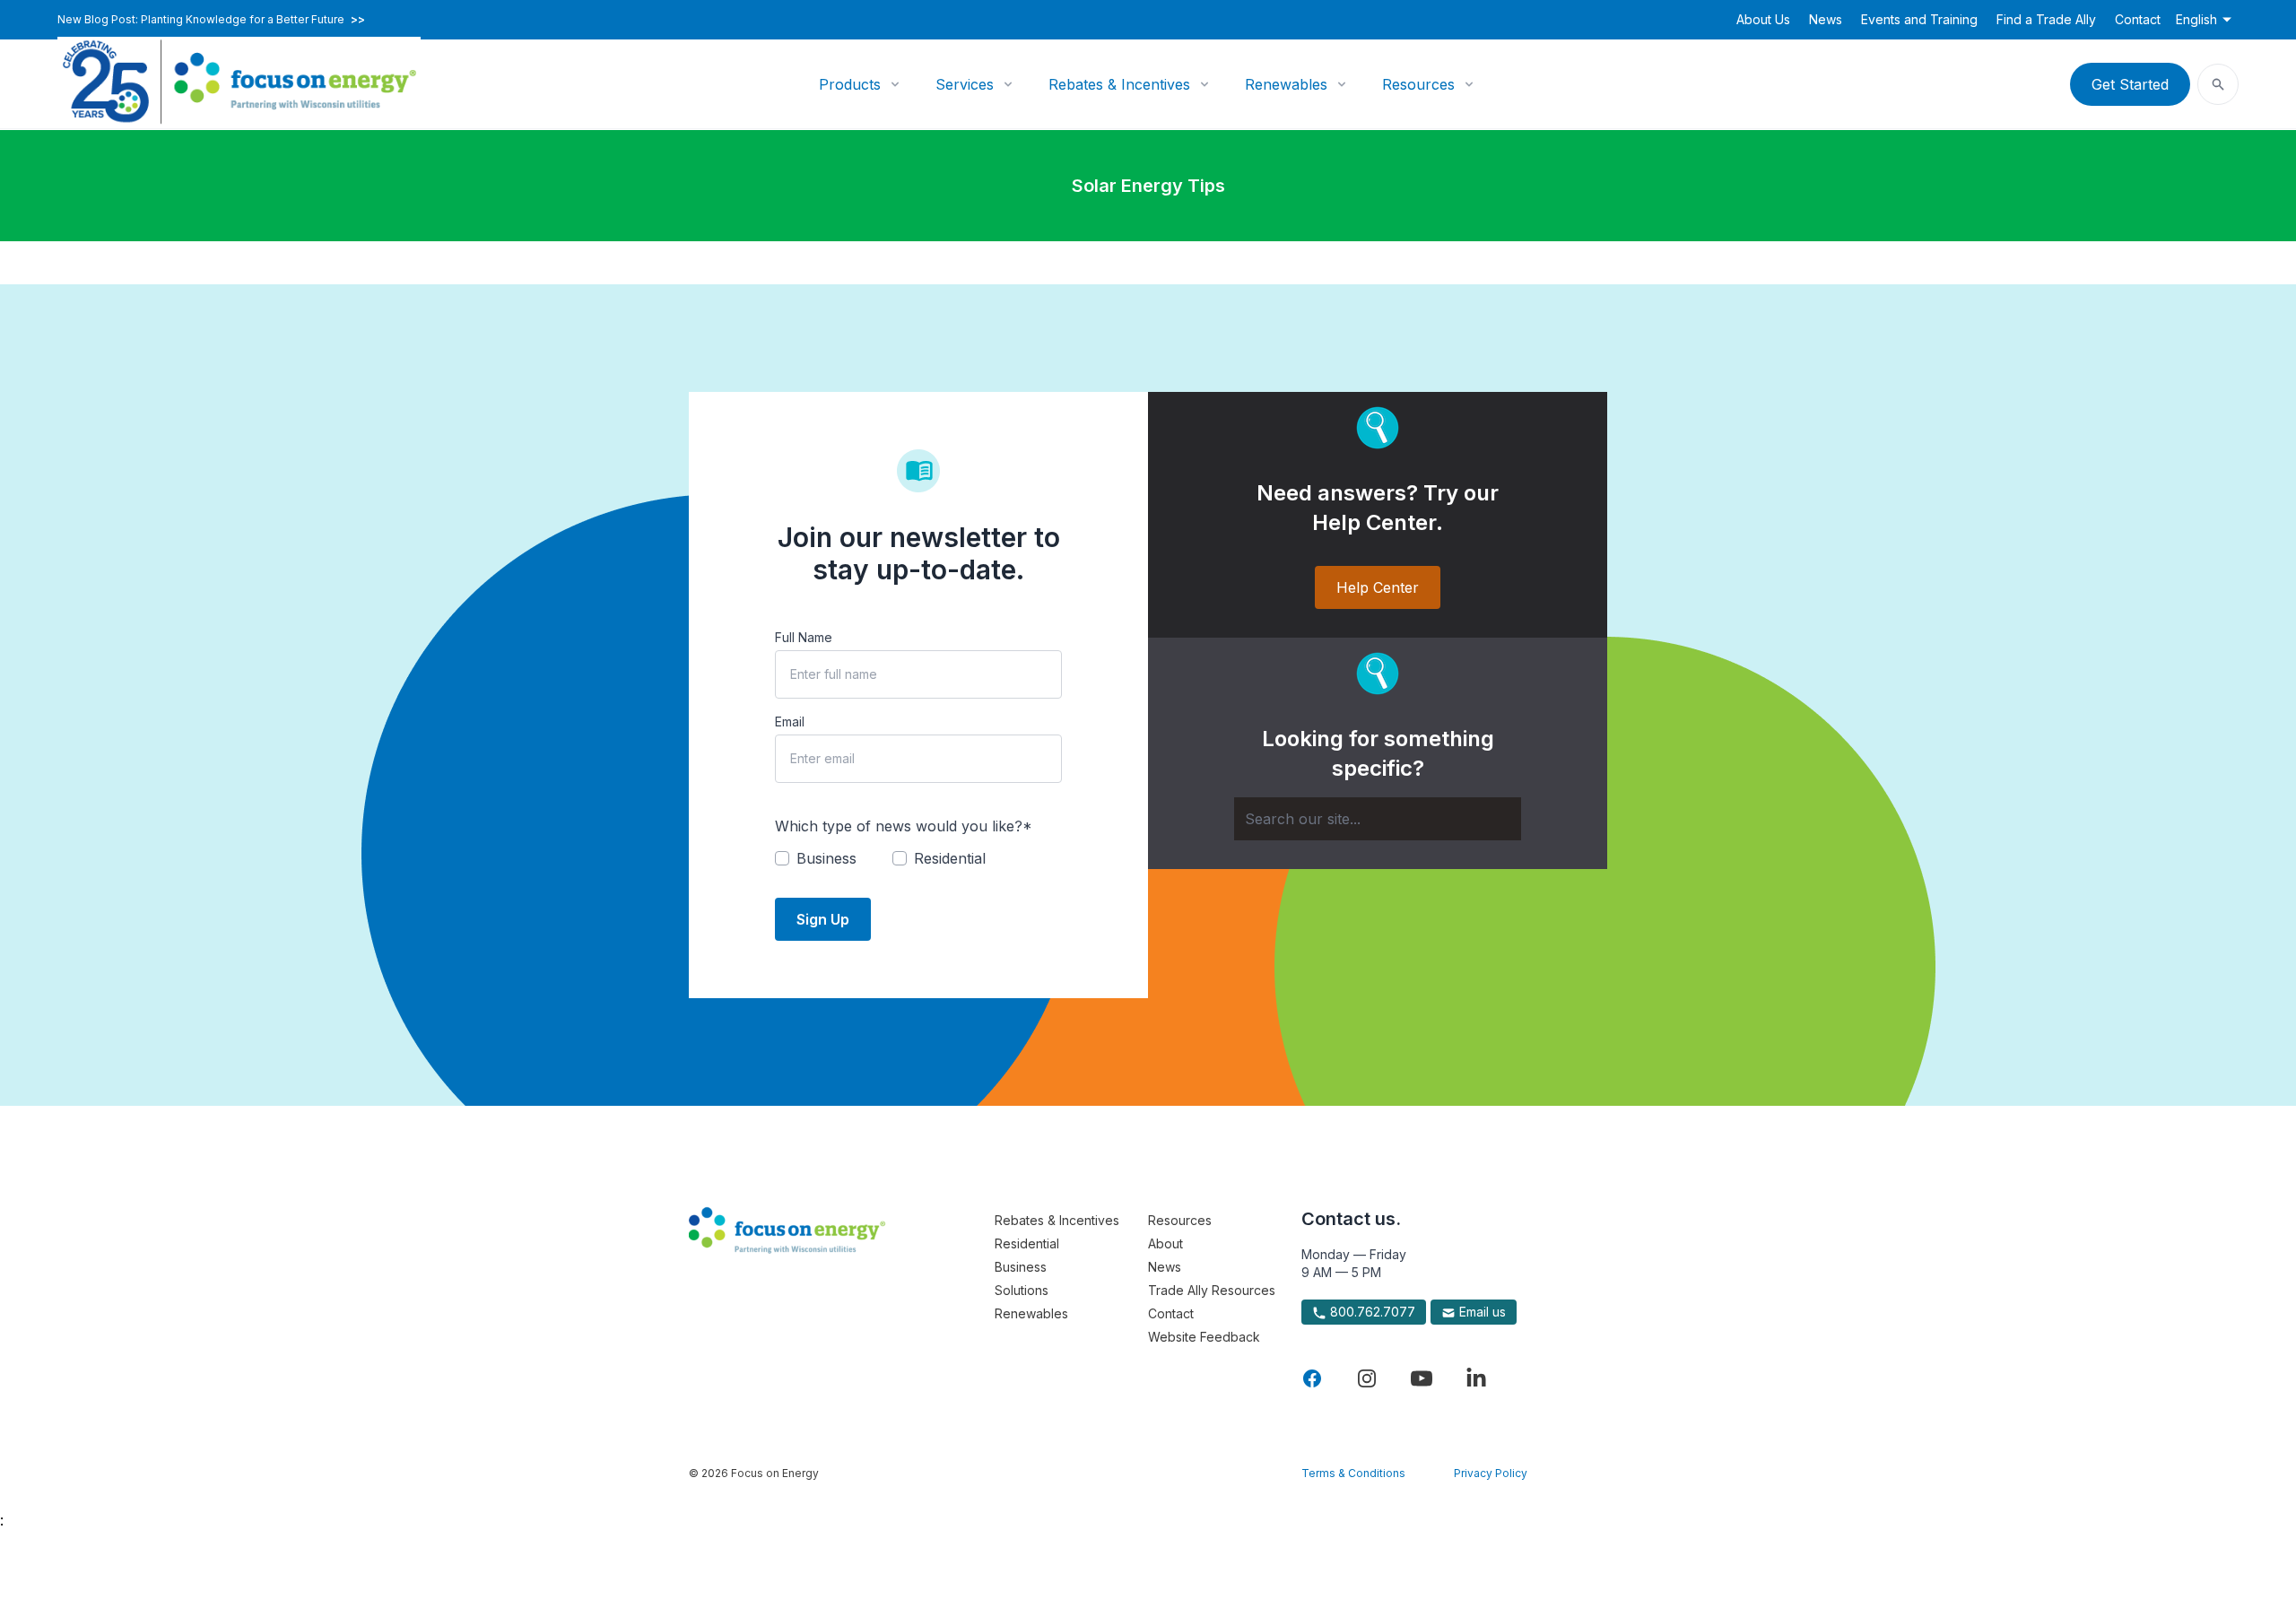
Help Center (1378, 587)
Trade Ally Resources (1212, 1290)
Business (1021, 1267)
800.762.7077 (1371, 1312)
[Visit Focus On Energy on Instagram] (1367, 1378)
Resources (1418, 84)
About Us (1763, 19)
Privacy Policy (1491, 1473)
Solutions (1022, 1290)
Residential (1027, 1243)
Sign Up (823, 919)
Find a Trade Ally (2046, 19)
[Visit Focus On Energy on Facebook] (1312, 1378)
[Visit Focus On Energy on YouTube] (1422, 1378)
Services (965, 84)
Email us (1481, 1312)
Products (850, 84)
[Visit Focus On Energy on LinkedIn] (1476, 1378)
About (1165, 1243)
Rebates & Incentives (1119, 84)
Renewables (1286, 84)
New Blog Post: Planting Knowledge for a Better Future (211, 20)
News (1826, 19)
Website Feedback (1204, 1337)
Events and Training (1919, 19)
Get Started (2130, 84)
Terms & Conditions (1353, 1473)
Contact (2138, 19)
